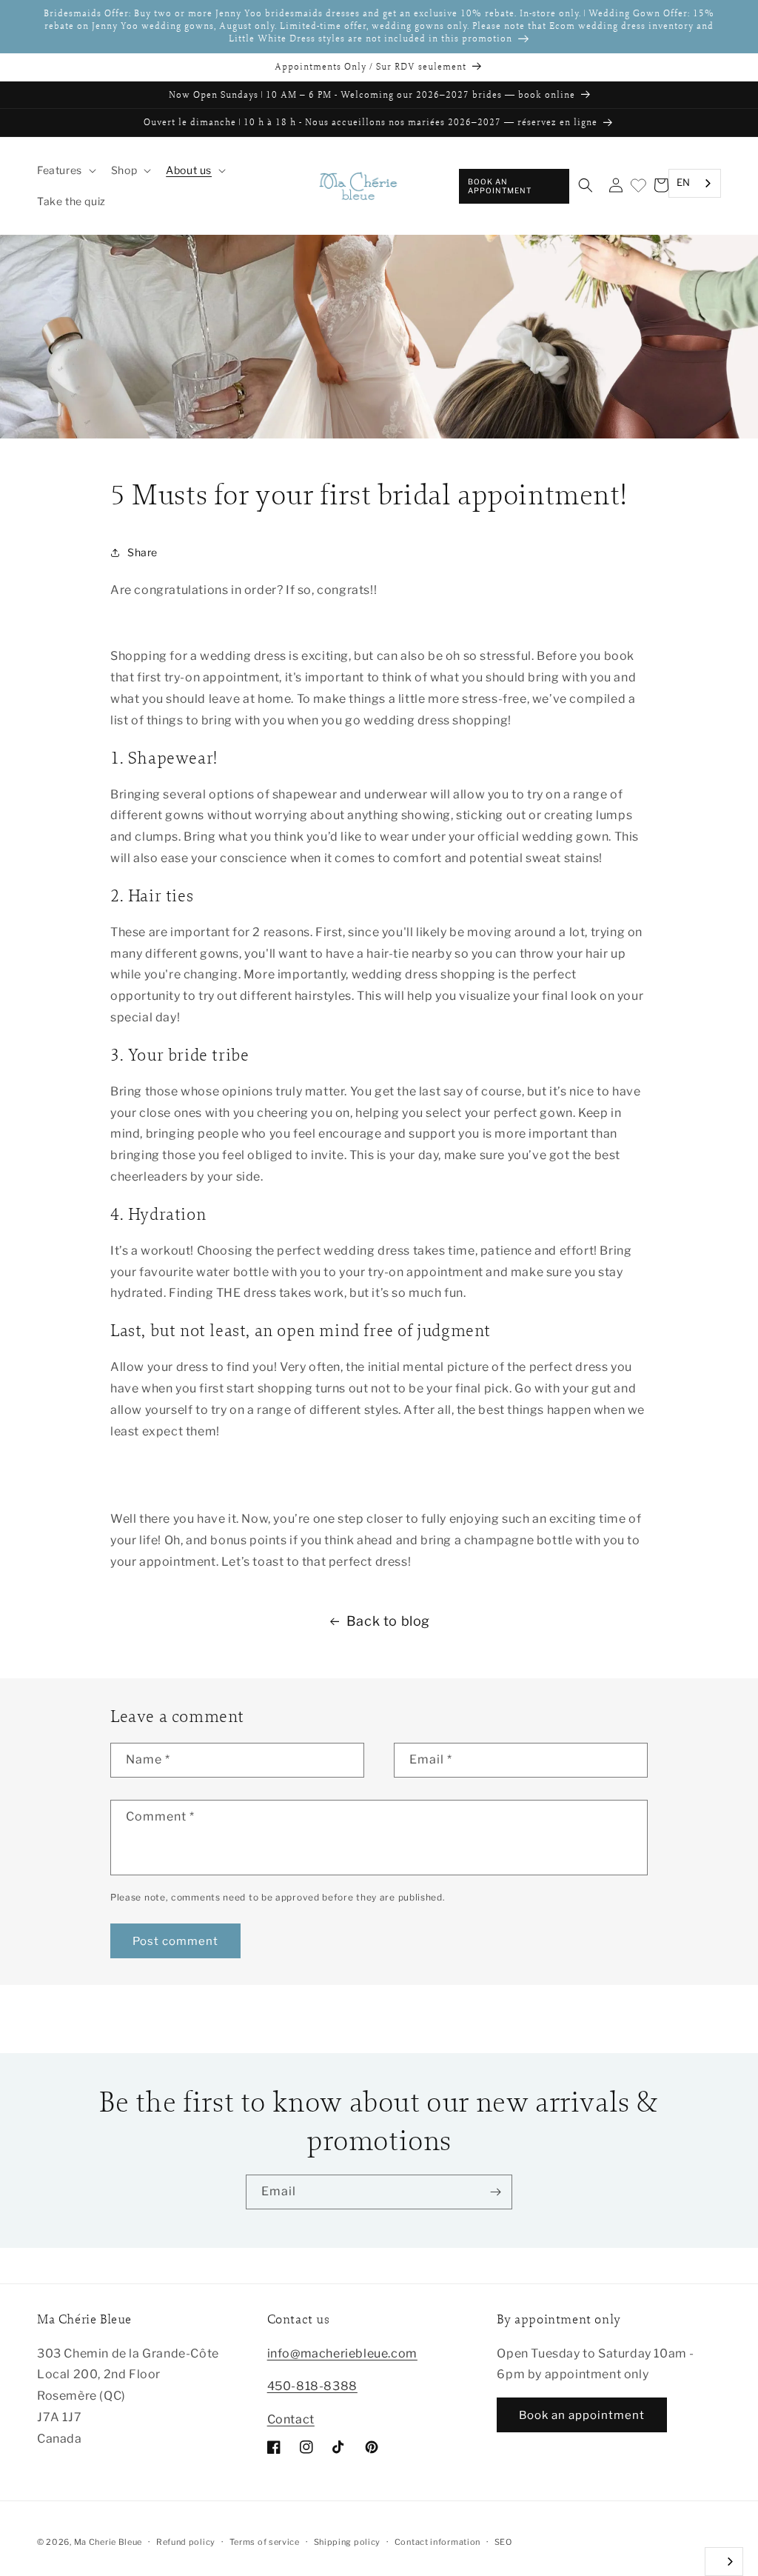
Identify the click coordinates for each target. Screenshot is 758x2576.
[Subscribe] (495, 2192)
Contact (291, 2419)
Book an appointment (500, 186)
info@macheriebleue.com (342, 2353)
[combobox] (695, 183)
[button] (65, 170)
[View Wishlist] (637, 186)
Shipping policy (348, 2542)
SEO (503, 2542)
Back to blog (388, 1621)
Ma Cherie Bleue (108, 2542)
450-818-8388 (312, 2386)
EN (684, 182)
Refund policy (186, 2542)
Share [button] (142, 552)
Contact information (437, 2542)
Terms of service (265, 2542)
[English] (724, 2562)
